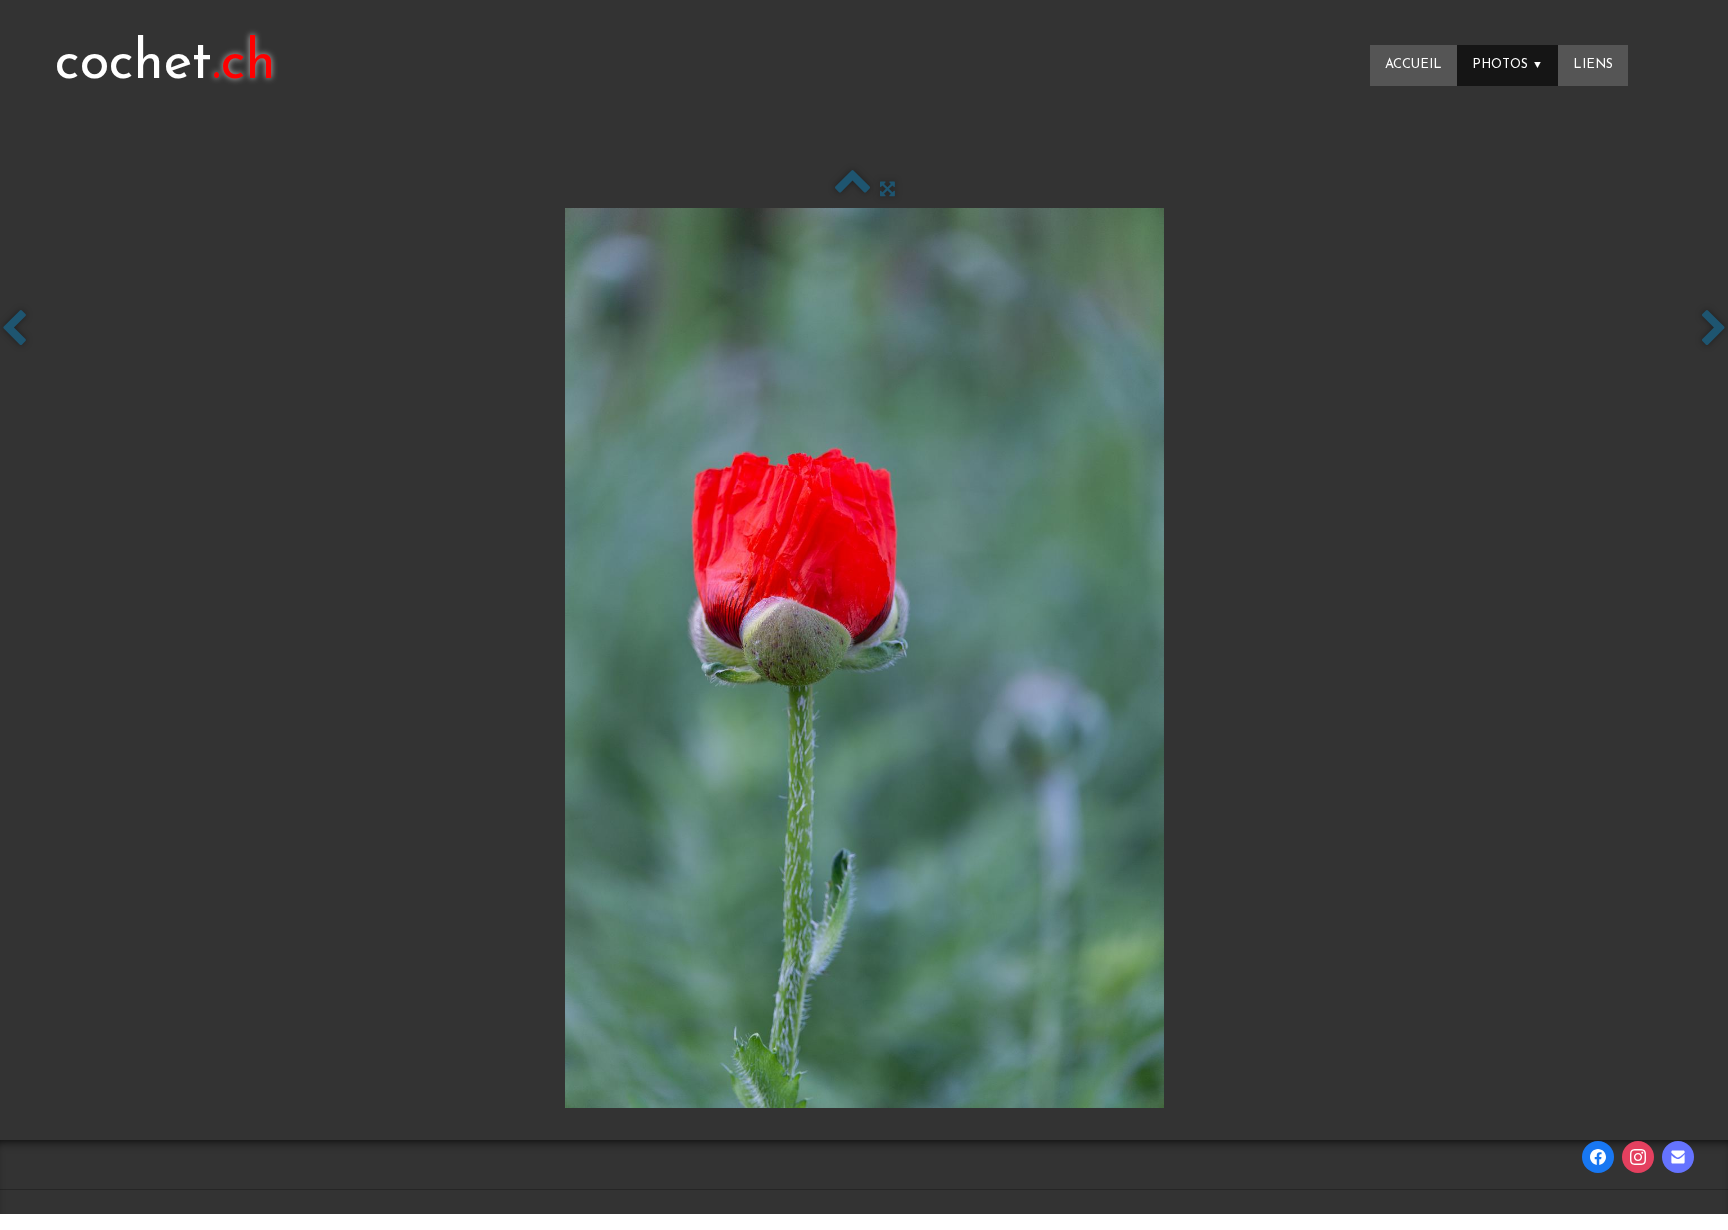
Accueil (1413, 64)
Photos (1507, 64)
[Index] (852, 189)
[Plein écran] (887, 189)
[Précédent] (14, 330)
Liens (1593, 64)
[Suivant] (1714, 330)
